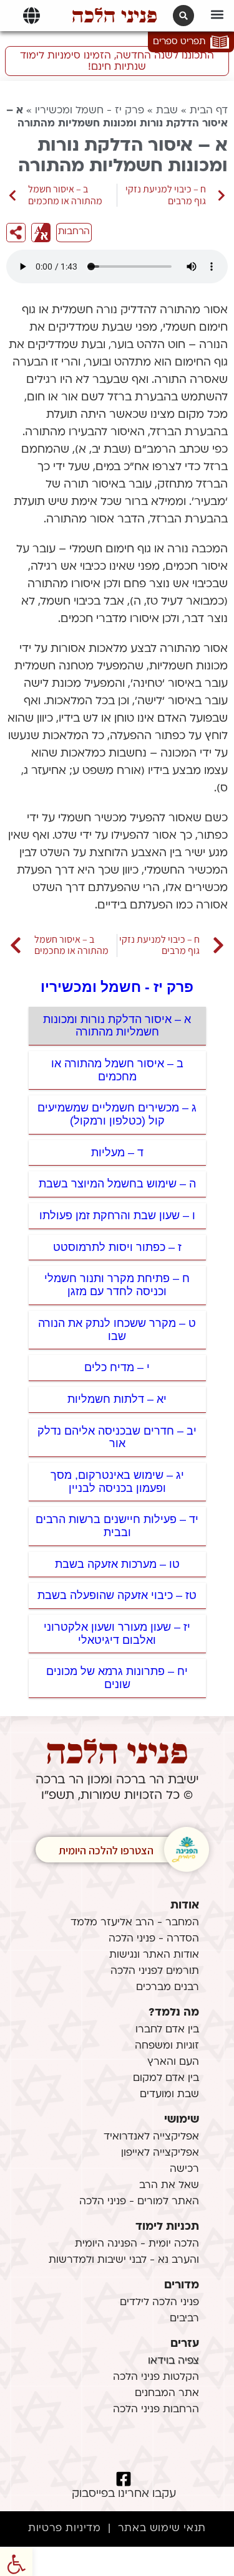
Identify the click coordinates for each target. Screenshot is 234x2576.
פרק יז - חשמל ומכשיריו (90, 111)
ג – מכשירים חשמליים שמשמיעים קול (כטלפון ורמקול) (117, 1114)
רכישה (184, 2169)
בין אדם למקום (166, 2078)
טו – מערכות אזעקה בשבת (117, 1564)
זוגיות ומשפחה (167, 2046)
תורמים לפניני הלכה (155, 1971)
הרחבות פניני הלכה (156, 2410)
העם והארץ (173, 2062)
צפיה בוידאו (173, 2361)
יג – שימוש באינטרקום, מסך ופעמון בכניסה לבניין (117, 1482)
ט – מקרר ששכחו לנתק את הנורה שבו (117, 1330)
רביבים (184, 2319)
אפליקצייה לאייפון (160, 2153)
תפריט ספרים (179, 42)
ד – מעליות (117, 1153)
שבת (167, 111)
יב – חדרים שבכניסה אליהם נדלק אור (117, 1437)
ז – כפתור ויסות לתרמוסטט (117, 1247)
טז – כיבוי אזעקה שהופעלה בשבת (117, 1595)
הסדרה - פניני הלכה (154, 1939)
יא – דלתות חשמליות (117, 1399)
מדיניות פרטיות (64, 2529)
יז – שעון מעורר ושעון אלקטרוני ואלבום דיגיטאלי (117, 1634)
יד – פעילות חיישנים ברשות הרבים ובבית (117, 1526)
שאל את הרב (169, 2186)
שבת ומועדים (169, 2095)
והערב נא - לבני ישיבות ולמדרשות (124, 2260)
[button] (217, 14)
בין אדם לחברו (167, 2030)
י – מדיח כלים (117, 1367)
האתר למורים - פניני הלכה (139, 2202)
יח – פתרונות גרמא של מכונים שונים (117, 1678)
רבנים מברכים (168, 1988)
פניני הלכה (115, 16)
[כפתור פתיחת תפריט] (32, 16)
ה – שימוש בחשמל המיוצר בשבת (117, 1184)
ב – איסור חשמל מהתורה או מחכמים (117, 1070)
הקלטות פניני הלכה (156, 2377)
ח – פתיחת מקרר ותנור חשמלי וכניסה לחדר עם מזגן (117, 1285)
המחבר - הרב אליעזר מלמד (135, 1923)
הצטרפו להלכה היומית (106, 1850)
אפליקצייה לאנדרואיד (151, 2137)
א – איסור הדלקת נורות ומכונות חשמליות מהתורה (117, 1026)
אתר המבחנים (167, 2394)
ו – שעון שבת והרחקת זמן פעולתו (117, 1215)
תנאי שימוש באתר (162, 2529)
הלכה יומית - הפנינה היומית (137, 2244)
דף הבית (209, 111)
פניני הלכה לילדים (159, 2303)
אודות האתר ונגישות (154, 1955)
